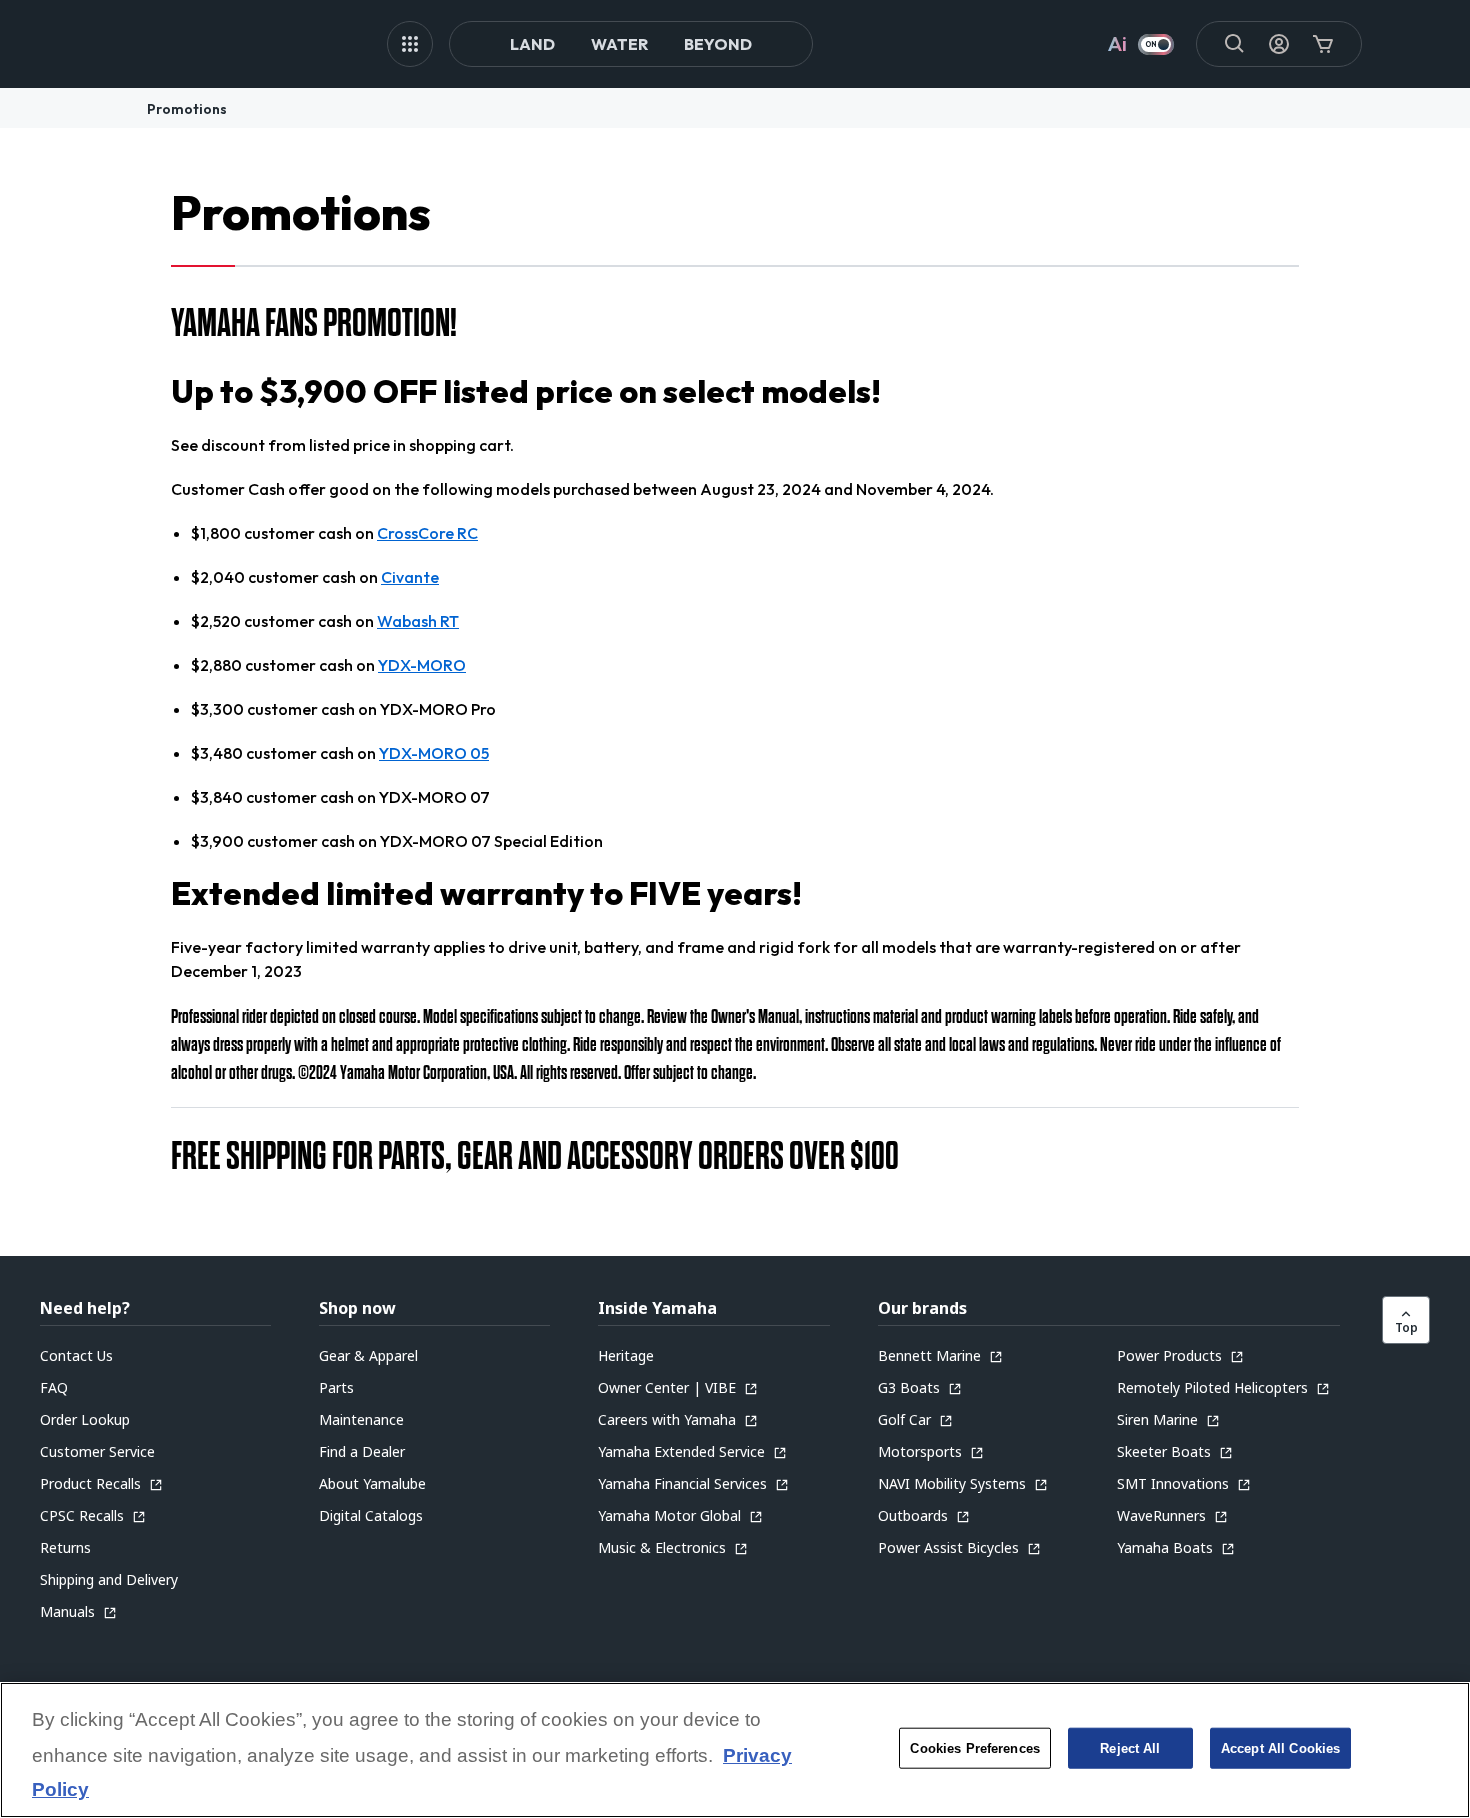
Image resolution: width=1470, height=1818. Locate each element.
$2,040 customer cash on (315, 577)
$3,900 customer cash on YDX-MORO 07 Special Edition (397, 841)
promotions (187, 109)
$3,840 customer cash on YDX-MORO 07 (340, 797)
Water (619, 44)
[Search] (1235, 44)
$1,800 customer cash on (334, 533)
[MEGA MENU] (410, 44)
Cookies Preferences (974, 1748)
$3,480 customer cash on (340, 753)
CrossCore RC (427, 533)
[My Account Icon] (1279, 44)
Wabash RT (418, 621)
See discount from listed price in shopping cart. (342, 445)
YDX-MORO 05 (434, 753)
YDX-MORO (422, 665)
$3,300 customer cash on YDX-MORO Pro (343, 709)
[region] (735, 1750)
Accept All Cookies (1280, 1748)
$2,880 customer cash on (328, 665)
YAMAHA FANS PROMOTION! (314, 323)
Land (532, 44)
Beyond (718, 44)
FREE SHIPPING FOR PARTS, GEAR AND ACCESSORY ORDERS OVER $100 (535, 1156)
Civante (410, 577)
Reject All (1130, 1748)
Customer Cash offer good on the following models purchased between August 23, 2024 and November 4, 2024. (582, 489)
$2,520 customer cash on (325, 621)
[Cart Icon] (1323, 44)
